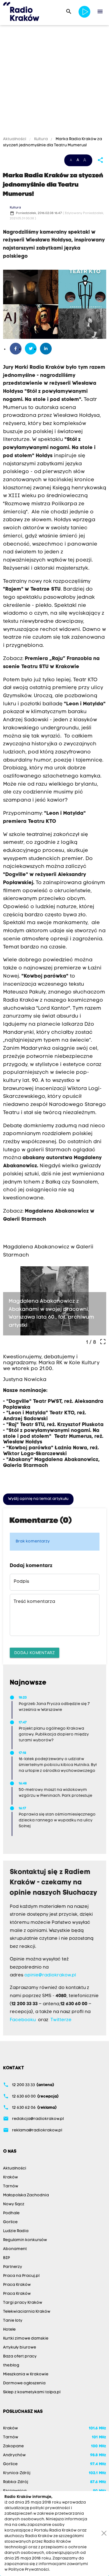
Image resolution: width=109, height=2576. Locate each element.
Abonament (15, 2249)
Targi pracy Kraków (23, 2303)
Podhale (11, 2213)
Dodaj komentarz (35, 1653)
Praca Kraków (17, 2285)
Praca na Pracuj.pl (21, 2276)
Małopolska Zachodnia (26, 2195)
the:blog (11, 2365)
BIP (6, 2258)
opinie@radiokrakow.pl (50, 1975)
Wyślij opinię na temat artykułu (38, 1499)
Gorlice (10, 2222)
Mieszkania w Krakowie (26, 2374)
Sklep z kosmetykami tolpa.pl (32, 2392)
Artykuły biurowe (20, 2348)
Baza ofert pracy (20, 2357)
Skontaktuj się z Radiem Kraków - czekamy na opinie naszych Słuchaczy (54, 1883)
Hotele (9, 2330)
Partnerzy (13, 2267)
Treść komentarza (34, 1602)
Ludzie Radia (16, 2231)
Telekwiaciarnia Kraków (27, 2312)
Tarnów (11, 2186)
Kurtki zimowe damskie (26, 2339)
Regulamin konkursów (25, 2240)
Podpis (21, 1582)
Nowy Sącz (14, 2204)
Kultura (41, 139)
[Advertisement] (54, 82)
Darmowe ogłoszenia (24, 2383)
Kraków (10, 2177)
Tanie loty (13, 2321)
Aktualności (15, 139)
